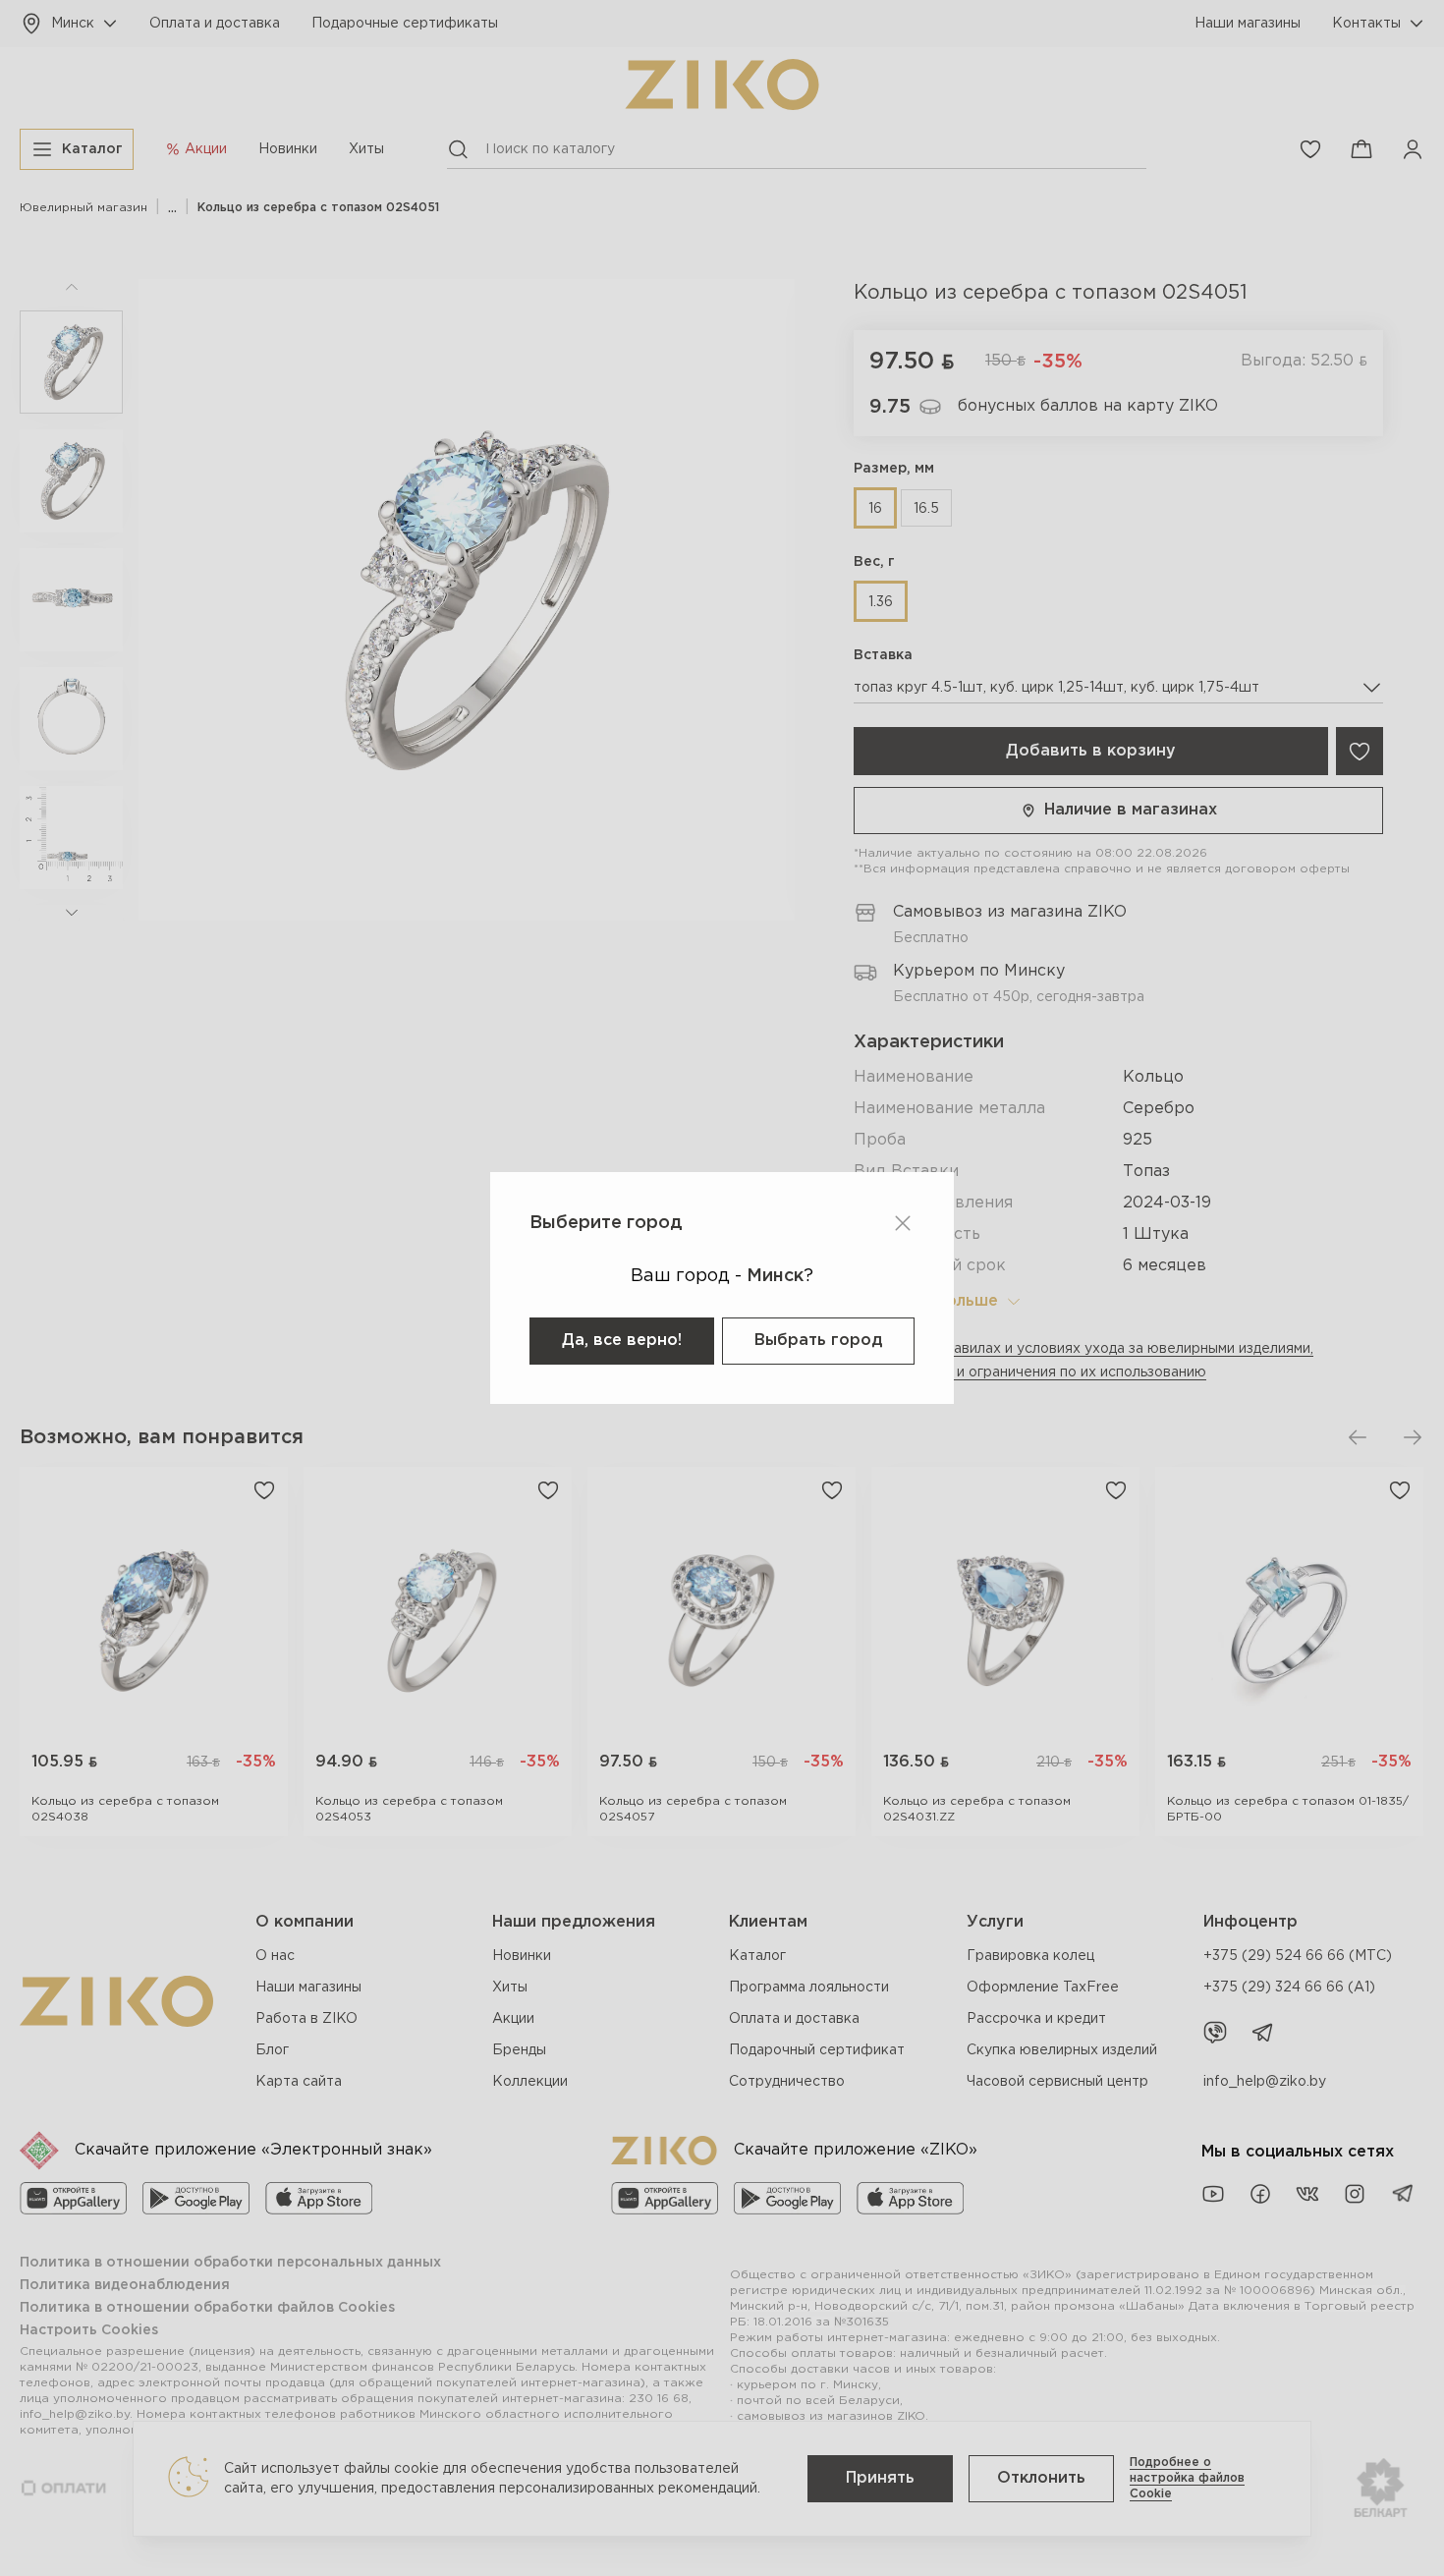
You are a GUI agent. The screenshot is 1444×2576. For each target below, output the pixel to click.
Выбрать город (818, 1341)
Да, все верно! (622, 1341)
